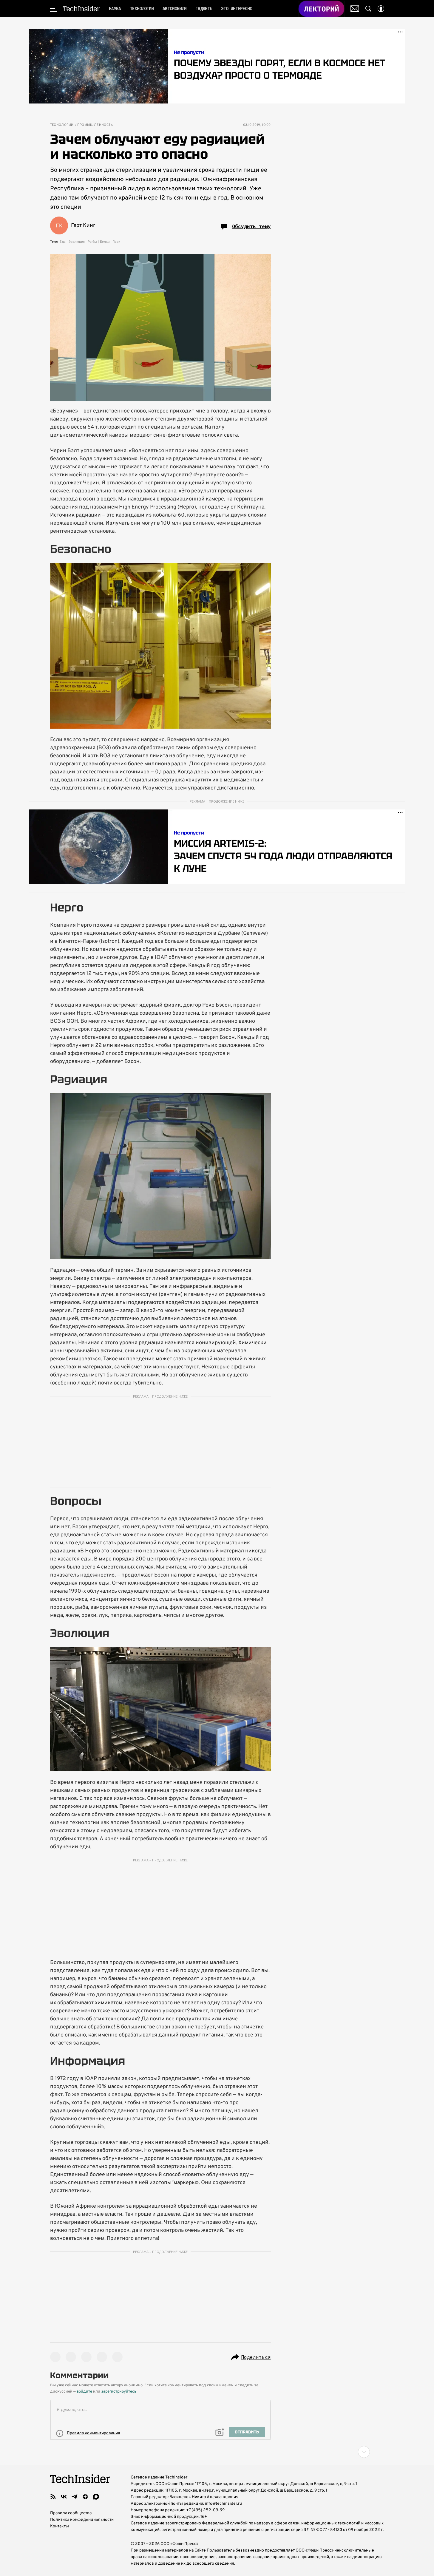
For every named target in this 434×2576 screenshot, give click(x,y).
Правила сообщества (71, 2513)
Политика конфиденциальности (82, 2520)
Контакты (60, 2526)
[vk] (64, 2497)
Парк (116, 242)
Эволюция (77, 242)
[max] (96, 2497)
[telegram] (75, 2497)
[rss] (53, 2497)
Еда (63, 242)
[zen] (85, 2497)
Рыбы (92, 242)
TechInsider (81, 9)
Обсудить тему (251, 226)
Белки (105, 242)
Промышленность (95, 125)
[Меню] (53, 9)
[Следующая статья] (217, 2452)
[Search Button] (368, 9)
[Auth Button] (381, 9)
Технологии (62, 125)
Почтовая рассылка (355, 9)
